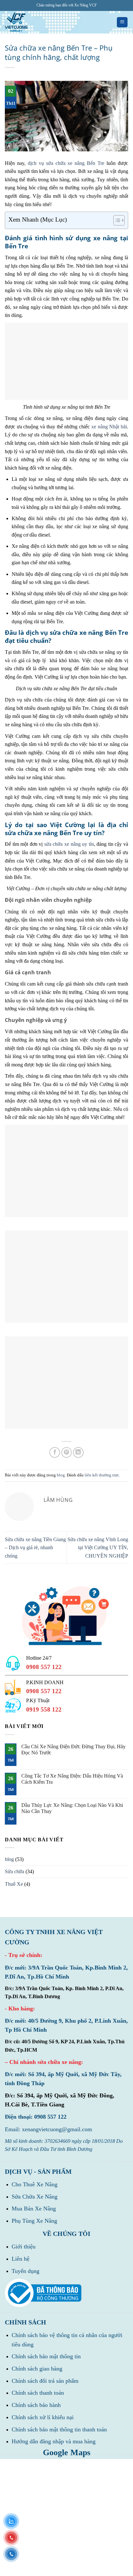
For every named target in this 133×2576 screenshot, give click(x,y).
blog (61, 1475)
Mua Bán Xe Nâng (34, 2209)
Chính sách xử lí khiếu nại (43, 2417)
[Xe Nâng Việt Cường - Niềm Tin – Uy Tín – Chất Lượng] (16, 22)
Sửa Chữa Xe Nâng (35, 2197)
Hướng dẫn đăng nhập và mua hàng (54, 2441)
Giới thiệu (24, 2247)
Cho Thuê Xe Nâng (35, 2184)
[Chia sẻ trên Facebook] (55, 1452)
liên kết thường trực (102, 1475)
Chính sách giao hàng (37, 2369)
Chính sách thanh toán (38, 2393)
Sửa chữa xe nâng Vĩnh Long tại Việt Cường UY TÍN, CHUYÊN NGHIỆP (98, 1548)
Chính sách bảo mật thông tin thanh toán (59, 2429)
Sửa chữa (15, 1871)
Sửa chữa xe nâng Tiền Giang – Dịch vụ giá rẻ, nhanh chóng (35, 1548)
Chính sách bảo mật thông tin (46, 2356)
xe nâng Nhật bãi (109, 427)
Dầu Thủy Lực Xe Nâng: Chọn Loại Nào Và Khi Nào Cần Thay (72, 1808)
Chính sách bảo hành (36, 2405)
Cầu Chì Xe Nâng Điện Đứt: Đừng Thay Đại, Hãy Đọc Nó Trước (73, 1750)
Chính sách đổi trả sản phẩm (45, 2381)
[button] (122, 22)
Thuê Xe (14, 1884)
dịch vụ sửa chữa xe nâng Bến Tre (66, 163)
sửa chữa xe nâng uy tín (69, 844)
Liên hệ (20, 2259)
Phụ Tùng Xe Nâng (34, 2221)
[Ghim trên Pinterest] (67, 1452)
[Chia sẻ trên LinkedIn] (78, 1452)
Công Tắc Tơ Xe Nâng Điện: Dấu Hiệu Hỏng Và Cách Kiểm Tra (72, 1779)
